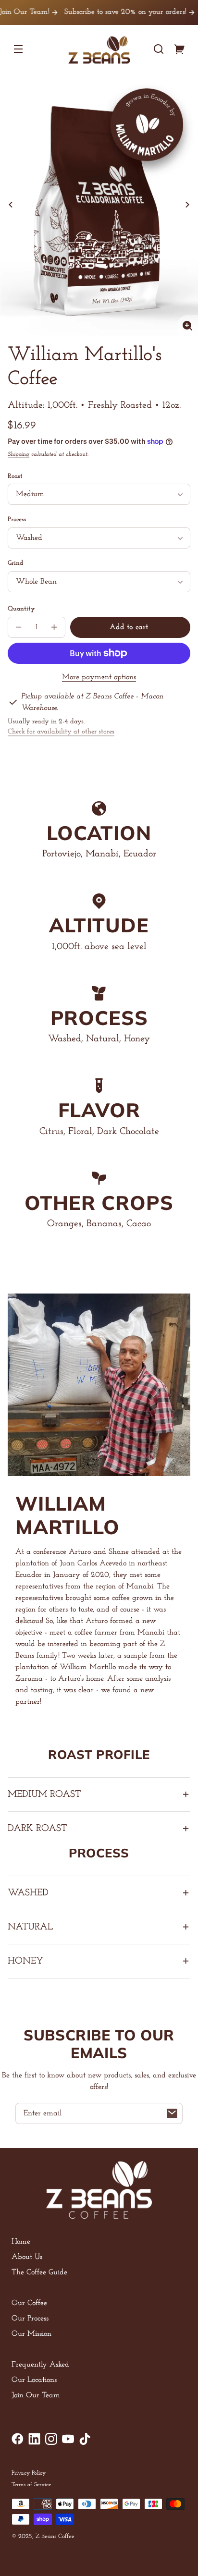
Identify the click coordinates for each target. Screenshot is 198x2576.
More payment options (99, 677)
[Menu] (18, 49)
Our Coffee (29, 2303)
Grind (15, 563)
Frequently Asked (40, 2365)
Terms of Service (31, 2485)
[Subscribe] (172, 2113)
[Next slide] (187, 205)
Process (17, 519)
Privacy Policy (29, 2473)
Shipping (19, 454)
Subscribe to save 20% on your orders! (108, 12)
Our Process (30, 2319)
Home (21, 2242)
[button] (159, 49)
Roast (15, 476)
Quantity (21, 609)
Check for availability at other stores (61, 732)
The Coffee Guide (39, 2272)
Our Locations (34, 2380)
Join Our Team (36, 2395)
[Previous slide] (11, 205)
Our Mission (31, 2334)
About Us (27, 2257)
